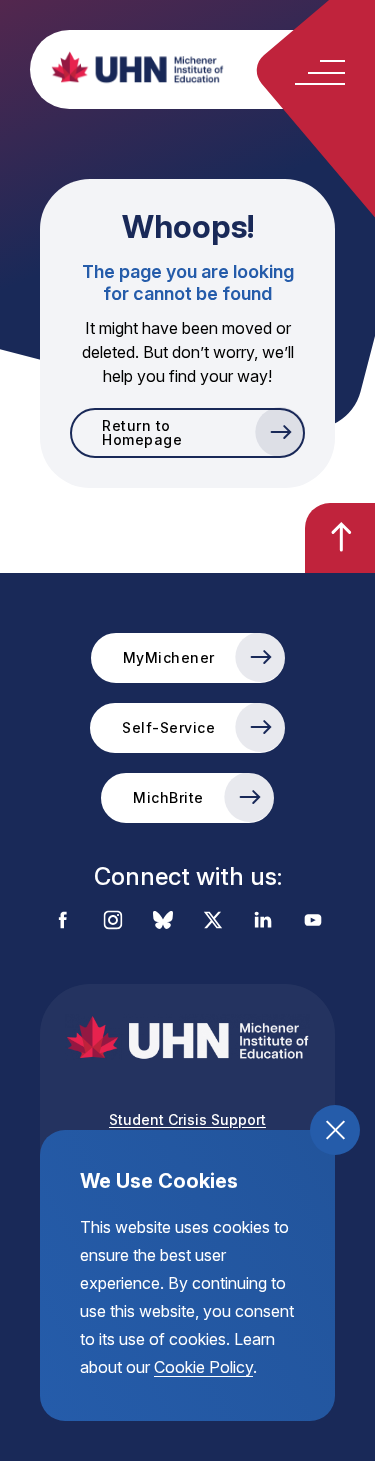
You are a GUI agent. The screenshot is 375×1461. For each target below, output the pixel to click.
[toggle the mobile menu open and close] (320, 72)
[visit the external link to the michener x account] (213, 921)
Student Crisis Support (187, 1119)
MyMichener (169, 657)
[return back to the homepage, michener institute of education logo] (207, 67)
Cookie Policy (203, 1367)
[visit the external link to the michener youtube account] (313, 921)
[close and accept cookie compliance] (335, 1130)
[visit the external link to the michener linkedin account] (263, 921)
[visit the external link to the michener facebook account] (63, 921)
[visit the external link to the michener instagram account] (113, 921)
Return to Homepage (142, 432)
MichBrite (168, 797)
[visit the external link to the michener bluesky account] (163, 921)
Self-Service (168, 727)
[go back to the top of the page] (340, 538)
